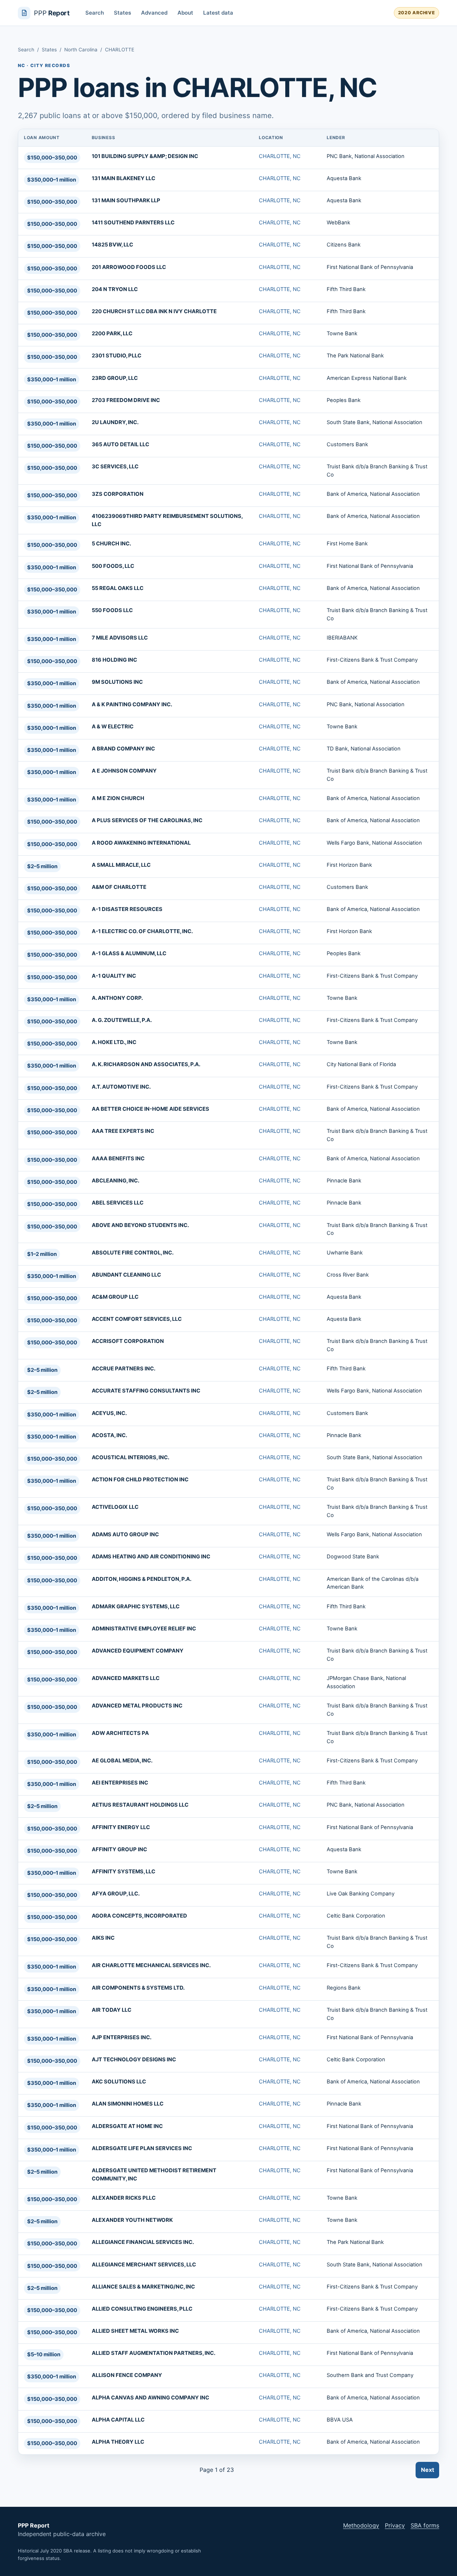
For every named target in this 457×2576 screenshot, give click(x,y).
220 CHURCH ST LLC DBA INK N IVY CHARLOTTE (154, 311)
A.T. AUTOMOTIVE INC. (121, 1087)
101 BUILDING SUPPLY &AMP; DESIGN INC (145, 156)
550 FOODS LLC (112, 610)
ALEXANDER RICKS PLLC (124, 2198)
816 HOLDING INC (114, 660)
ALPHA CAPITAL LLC (118, 2420)
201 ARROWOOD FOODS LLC (129, 267)
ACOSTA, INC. (109, 1435)
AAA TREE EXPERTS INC (123, 1131)
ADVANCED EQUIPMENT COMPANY (138, 1651)
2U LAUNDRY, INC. (115, 422)
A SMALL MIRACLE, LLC (121, 865)
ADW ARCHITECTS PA (120, 1733)
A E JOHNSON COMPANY (124, 771)
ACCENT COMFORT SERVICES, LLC (137, 1319)
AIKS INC (103, 1938)
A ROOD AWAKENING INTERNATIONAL (141, 843)
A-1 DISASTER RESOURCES (127, 909)
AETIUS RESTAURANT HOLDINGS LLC (140, 1805)
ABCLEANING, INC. (115, 1181)
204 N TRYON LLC (115, 289)
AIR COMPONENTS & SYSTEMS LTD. (138, 1988)
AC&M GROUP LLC (115, 1297)
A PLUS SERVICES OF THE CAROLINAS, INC (147, 820)
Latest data (218, 13)
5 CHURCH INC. (111, 544)
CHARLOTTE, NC (280, 156)
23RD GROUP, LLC (115, 378)
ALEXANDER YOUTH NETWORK (132, 2220)
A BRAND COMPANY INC (123, 749)
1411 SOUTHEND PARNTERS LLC (133, 223)
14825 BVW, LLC (112, 245)
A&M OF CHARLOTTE (119, 887)
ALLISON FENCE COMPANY (127, 2375)
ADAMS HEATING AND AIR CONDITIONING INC (151, 1557)
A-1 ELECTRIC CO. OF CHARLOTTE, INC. (142, 931)
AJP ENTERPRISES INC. (122, 2037)
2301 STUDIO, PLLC (117, 356)
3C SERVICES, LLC (115, 467)
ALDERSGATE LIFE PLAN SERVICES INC (142, 2148)
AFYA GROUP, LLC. (116, 1894)
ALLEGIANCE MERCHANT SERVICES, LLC (144, 2265)
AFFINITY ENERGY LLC (121, 1827)
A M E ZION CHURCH (118, 798)
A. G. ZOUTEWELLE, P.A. (122, 1020)
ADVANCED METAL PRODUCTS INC (137, 1706)
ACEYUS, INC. (109, 1413)
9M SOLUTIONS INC (117, 682)
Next (428, 2470)
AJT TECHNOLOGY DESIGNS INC (134, 2060)
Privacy (395, 2525)
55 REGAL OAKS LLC (118, 588)
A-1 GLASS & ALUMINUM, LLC (129, 953)
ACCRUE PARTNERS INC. (124, 1369)
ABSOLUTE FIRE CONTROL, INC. (133, 1253)
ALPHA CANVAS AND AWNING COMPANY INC (150, 2398)
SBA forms (425, 2525)
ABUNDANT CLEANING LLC (126, 1275)
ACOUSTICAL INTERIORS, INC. (130, 1457)
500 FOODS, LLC (113, 566)
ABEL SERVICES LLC (118, 1203)
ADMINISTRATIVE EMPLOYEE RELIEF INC (144, 1629)
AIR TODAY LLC (112, 2010)
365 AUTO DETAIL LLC (120, 444)
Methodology (361, 2525)
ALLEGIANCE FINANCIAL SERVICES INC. (143, 2242)
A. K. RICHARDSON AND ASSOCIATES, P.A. (146, 1064)
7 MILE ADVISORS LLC (120, 638)
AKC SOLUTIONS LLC (119, 2082)
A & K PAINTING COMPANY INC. (132, 704)
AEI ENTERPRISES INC (120, 1783)
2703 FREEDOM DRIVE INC (126, 400)
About (185, 13)
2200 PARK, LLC (112, 334)
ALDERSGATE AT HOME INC (127, 2126)
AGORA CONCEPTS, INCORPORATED (139, 1916)
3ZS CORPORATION (118, 494)
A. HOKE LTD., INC (114, 1042)
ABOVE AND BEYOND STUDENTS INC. (140, 1225)
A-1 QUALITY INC (114, 976)
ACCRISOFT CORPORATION (128, 1341)
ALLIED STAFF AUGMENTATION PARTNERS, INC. (154, 2353)
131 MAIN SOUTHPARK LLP (126, 200)
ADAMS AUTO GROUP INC (125, 1534)
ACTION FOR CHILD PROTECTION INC (140, 1480)
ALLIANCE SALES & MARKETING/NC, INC (143, 2287)
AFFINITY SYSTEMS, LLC (124, 1872)
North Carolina (81, 50)
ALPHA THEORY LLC (118, 2442)
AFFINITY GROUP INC (119, 1849)
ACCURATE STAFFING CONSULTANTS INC (146, 1391)
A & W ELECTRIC (113, 727)
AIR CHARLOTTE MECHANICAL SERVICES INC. (151, 1965)
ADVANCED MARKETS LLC (126, 1678)
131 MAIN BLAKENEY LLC (124, 178)
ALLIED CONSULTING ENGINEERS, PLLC (142, 2309)
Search (95, 13)
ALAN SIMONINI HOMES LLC (128, 2104)
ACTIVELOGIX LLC (115, 1507)
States (122, 13)
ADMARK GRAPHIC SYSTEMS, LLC (136, 1607)
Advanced (154, 13)
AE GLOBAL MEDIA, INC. (122, 1761)
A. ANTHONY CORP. (117, 998)
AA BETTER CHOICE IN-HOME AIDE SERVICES (150, 1109)
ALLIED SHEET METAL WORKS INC (135, 2331)
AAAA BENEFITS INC (118, 1159)
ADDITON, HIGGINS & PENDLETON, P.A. (142, 1579)
